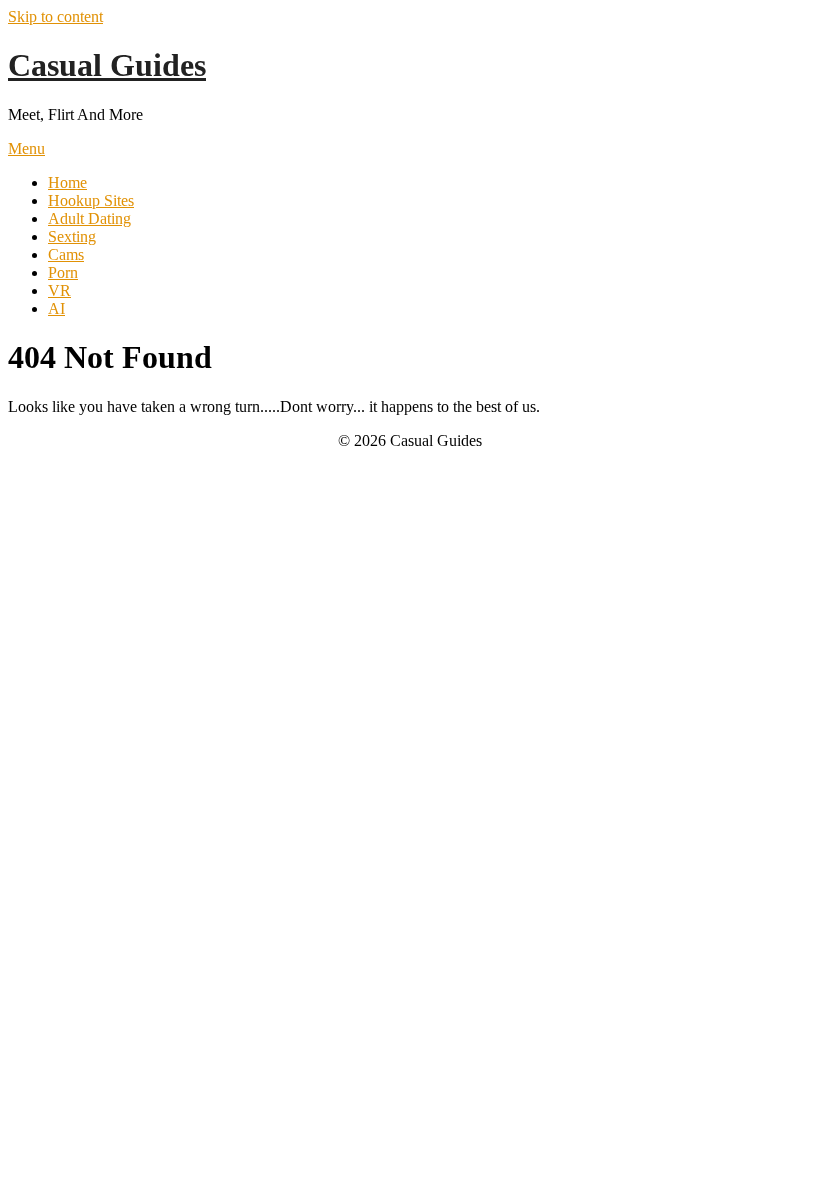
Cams (66, 254)
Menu (26, 148)
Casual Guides (107, 65)
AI (56, 308)
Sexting (72, 236)
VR (59, 290)
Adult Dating (89, 218)
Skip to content (55, 16)
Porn (63, 272)
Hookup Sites (91, 200)
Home (67, 182)
